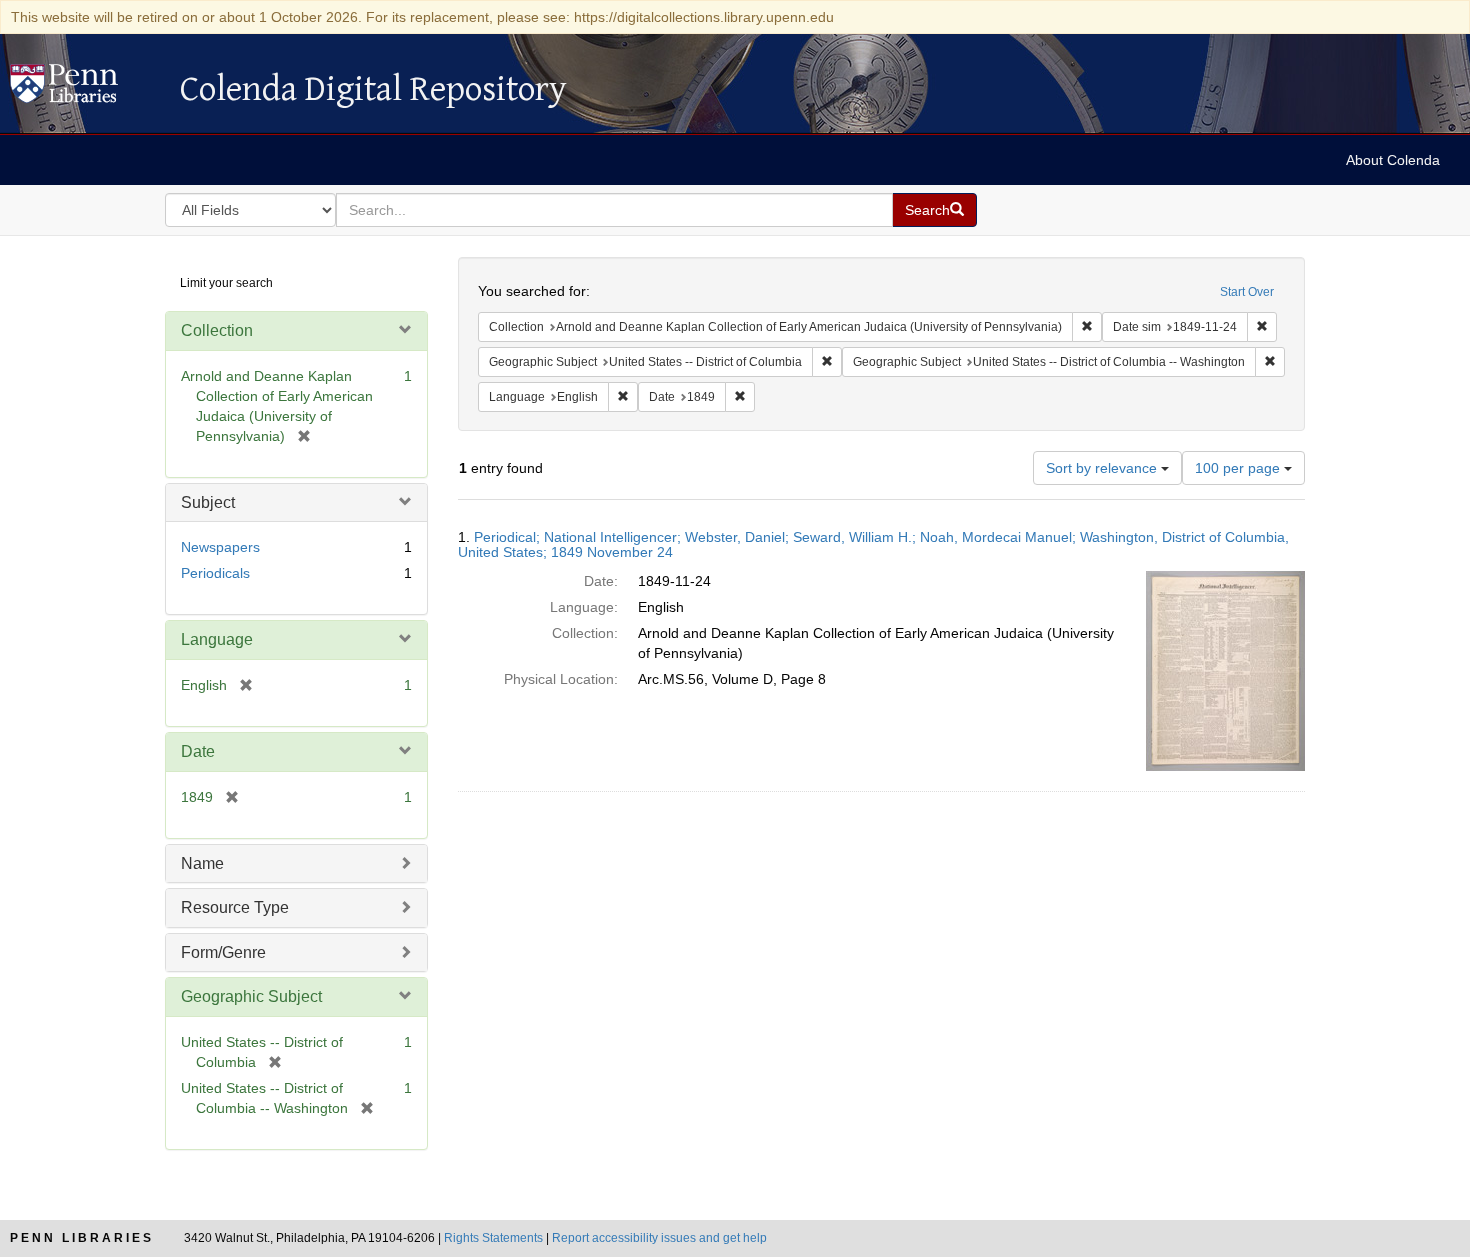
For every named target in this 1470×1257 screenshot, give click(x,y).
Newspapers (220, 547)
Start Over (1247, 292)
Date (198, 751)
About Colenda (1393, 160)
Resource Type (235, 907)
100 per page (1239, 468)
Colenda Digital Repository (85, 89)
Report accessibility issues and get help (659, 1238)
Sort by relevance (1103, 468)
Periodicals (215, 573)
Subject (208, 502)
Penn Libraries (82, 1238)
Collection (217, 330)
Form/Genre (223, 952)
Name (202, 863)
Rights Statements (493, 1238)
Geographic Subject (251, 996)
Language (217, 639)
